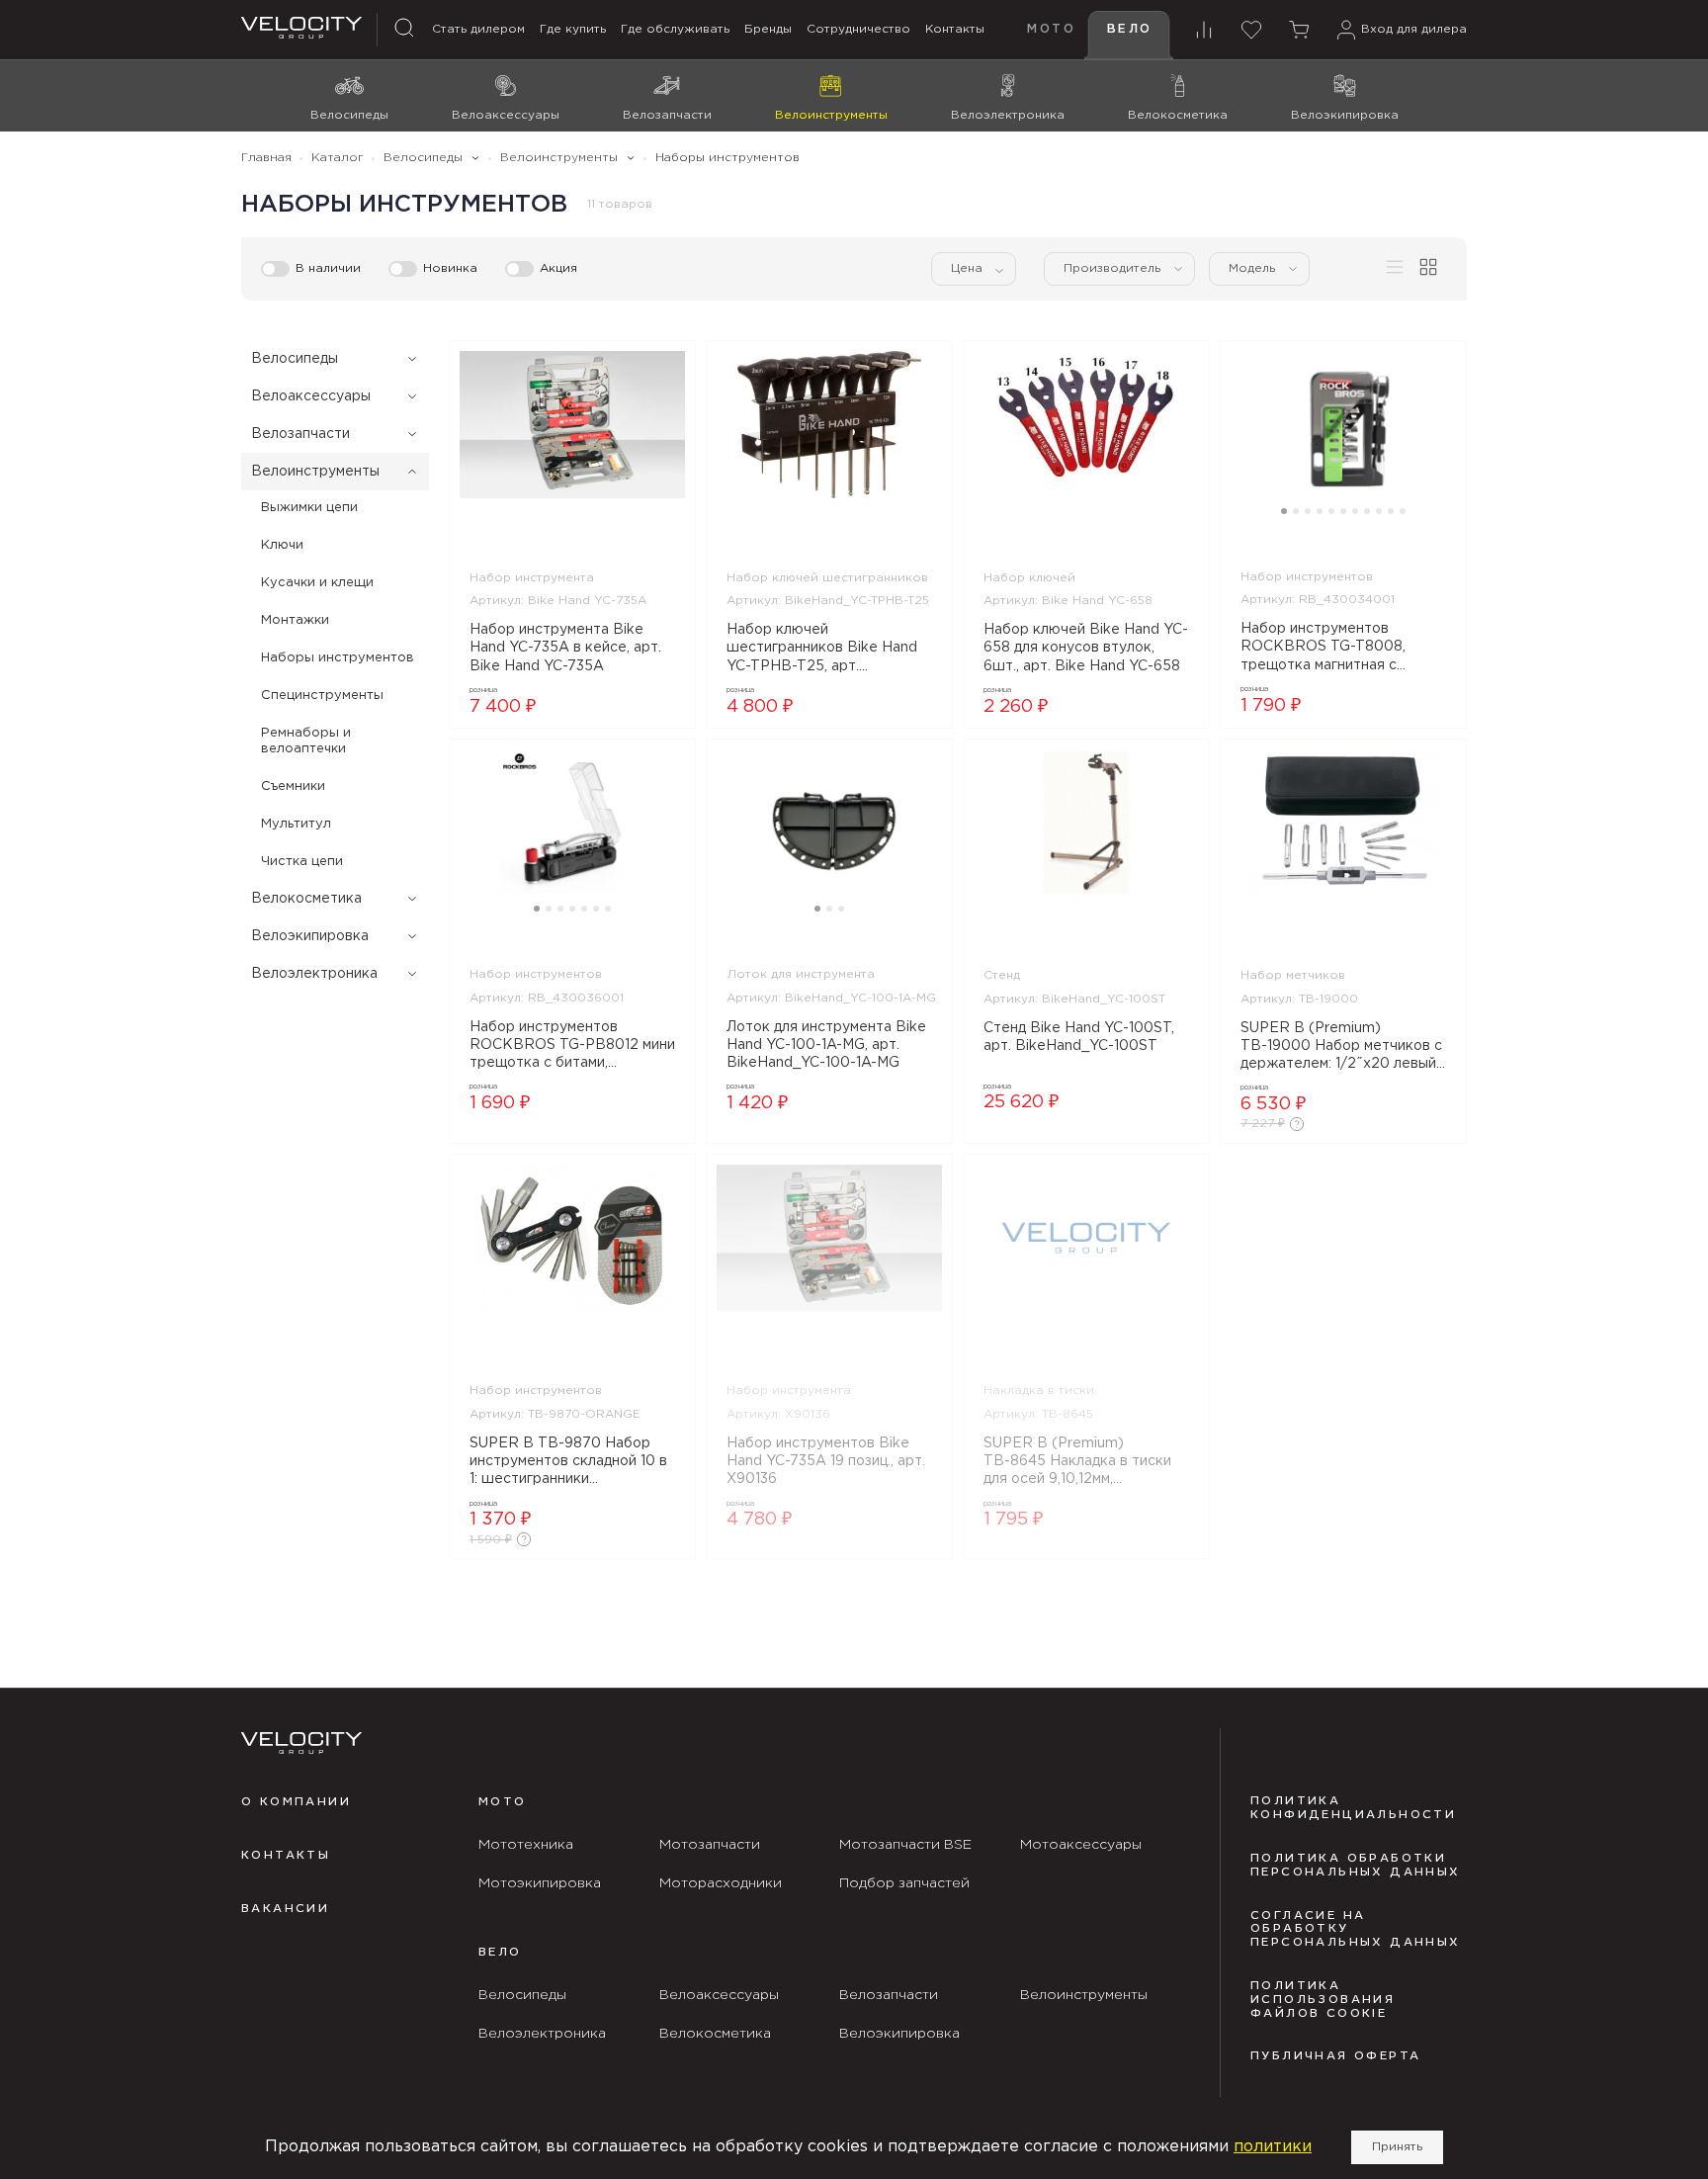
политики (1273, 2147)
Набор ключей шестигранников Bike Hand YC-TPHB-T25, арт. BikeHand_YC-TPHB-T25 (822, 650)
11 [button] (1403, 511)
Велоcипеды (295, 359)
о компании (296, 1802)
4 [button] (1320, 511)
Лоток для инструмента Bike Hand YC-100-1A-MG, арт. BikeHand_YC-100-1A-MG (826, 1045)
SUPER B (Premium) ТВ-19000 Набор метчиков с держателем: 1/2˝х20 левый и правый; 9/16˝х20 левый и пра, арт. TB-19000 (1341, 1048)
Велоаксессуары (311, 396)
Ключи (282, 545)
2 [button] (1296, 511)
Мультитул (296, 824)
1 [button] (1284, 511)
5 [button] (1331, 511)
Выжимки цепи (309, 508)
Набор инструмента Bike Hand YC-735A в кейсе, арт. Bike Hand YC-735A (565, 648)
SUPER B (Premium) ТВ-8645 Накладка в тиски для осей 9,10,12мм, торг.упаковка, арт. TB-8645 (1083, 1463)
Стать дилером (478, 29)
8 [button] (1367, 511)
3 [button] (1308, 511)
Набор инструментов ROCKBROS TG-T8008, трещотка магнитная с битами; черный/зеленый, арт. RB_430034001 (1328, 649)
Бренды (768, 29)
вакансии (285, 1909)
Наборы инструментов (338, 658)
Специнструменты (322, 696)
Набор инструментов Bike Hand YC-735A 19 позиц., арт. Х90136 (826, 1461)
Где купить (573, 29)
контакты (286, 1856)
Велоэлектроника (314, 974)
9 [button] (1379, 511)
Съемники (293, 786)
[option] (572, 425)
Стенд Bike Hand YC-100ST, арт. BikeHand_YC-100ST (1079, 1037)
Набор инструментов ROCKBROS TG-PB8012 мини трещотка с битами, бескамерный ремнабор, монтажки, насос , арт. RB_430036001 (572, 1047)
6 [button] (1343, 511)
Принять (1397, 2147)
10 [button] (1391, 511)
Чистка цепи (302, 862)
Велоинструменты (315, 472)
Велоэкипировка (310, 936)
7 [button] (1355, 511)
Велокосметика (306, 899)
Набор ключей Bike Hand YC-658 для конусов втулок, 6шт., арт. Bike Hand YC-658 (1086, 648)
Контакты (955, 29)
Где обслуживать (675, 29)
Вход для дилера (1414, 29)
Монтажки (295, 620)
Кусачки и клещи (317, 583)
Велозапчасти (300, 434)
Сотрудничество (858, 29)
